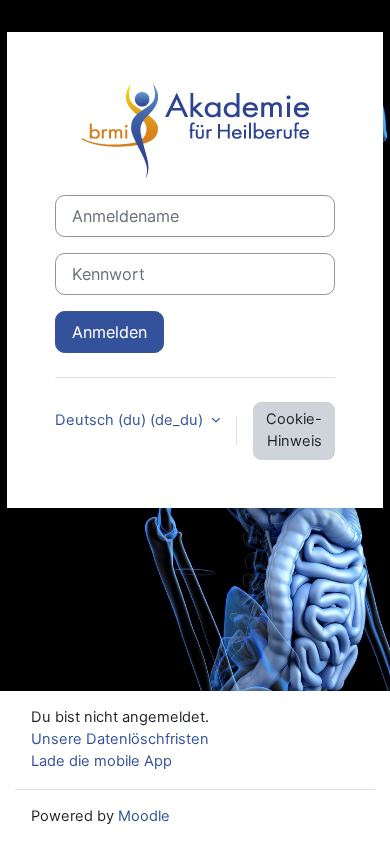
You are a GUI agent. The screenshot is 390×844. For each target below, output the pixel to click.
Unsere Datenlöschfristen (120, 739)
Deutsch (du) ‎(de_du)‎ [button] (131, 420)
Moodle (144, 816)
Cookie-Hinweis (294, 430)
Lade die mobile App (101, 761)
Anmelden (109, 332)
